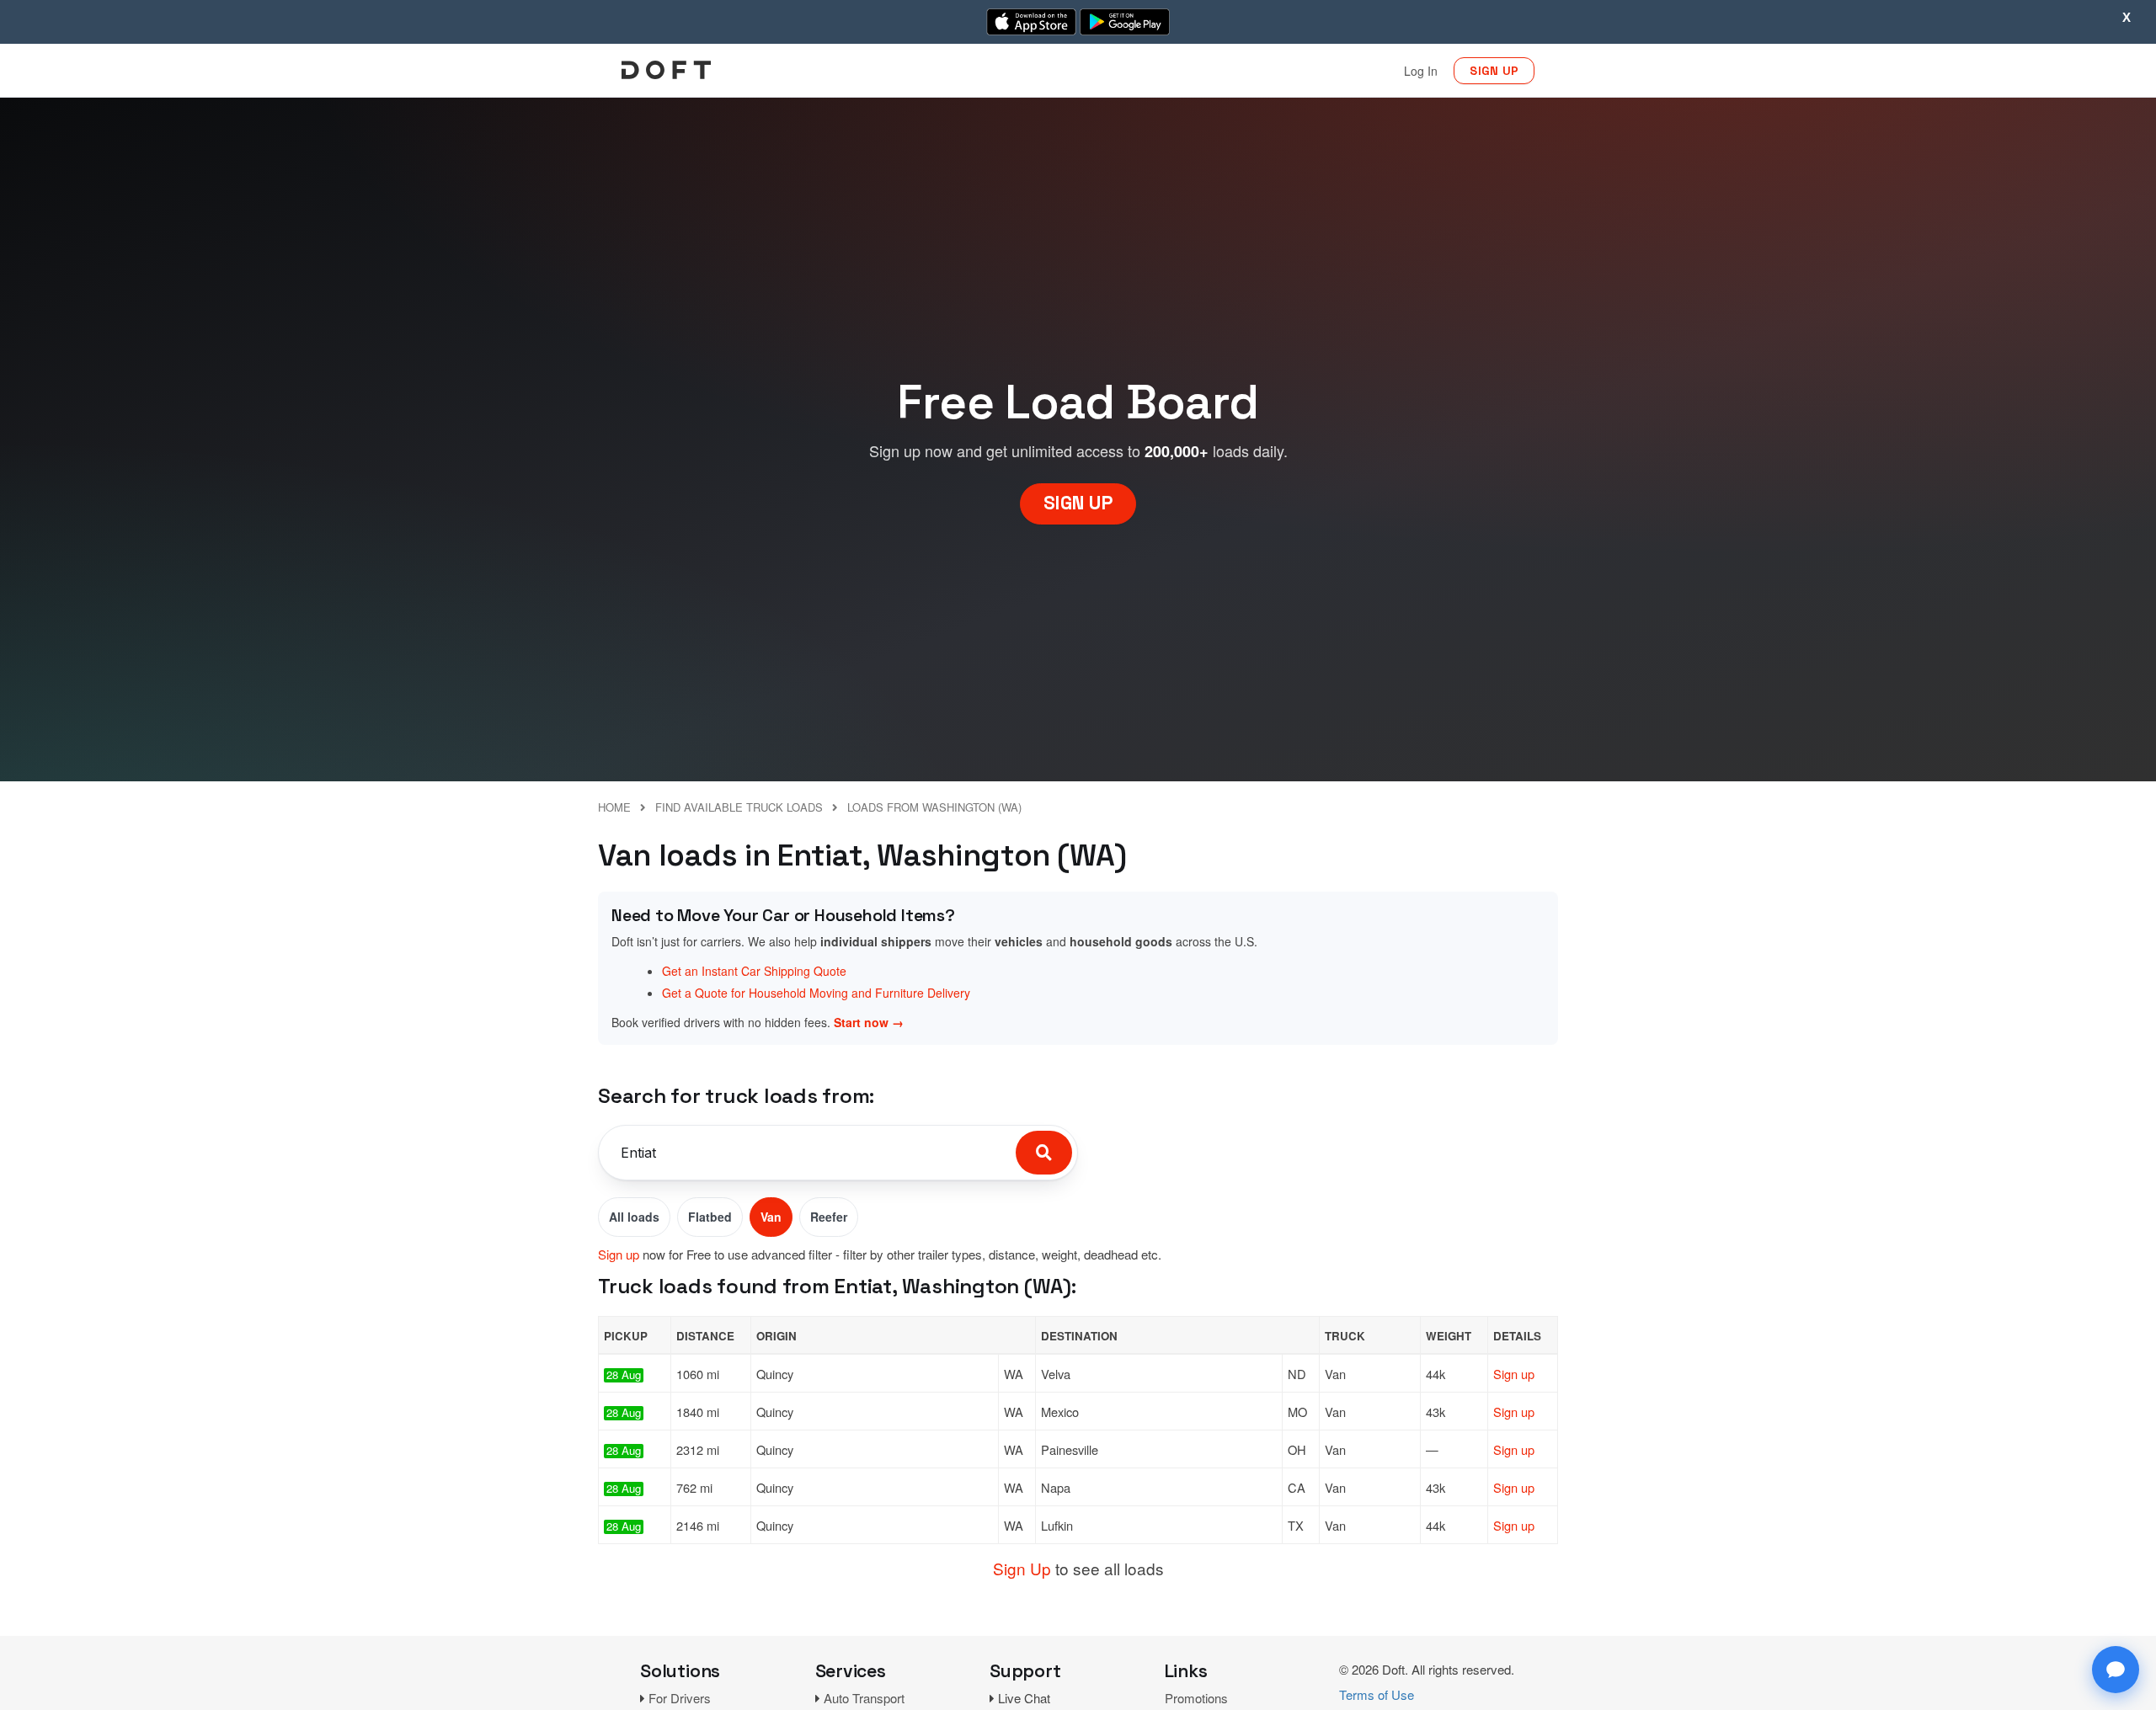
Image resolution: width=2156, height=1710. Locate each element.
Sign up (619, 1254)
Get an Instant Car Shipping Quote (754, 971)
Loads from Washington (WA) (934, 807)
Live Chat (1024, 1698)
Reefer (829, 1217)
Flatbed (710, 1217)
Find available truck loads (739, 807)
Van (771, 1217)
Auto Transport (864, 1698)
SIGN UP (1494, 71)
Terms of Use (1377, 1694)
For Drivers (680, 1698)
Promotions (1196, 1698)
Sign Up (1022, 1568)
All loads (634, 1217)
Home (614, 807)
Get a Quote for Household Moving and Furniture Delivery (816, 993)
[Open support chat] (2116, 1670)
